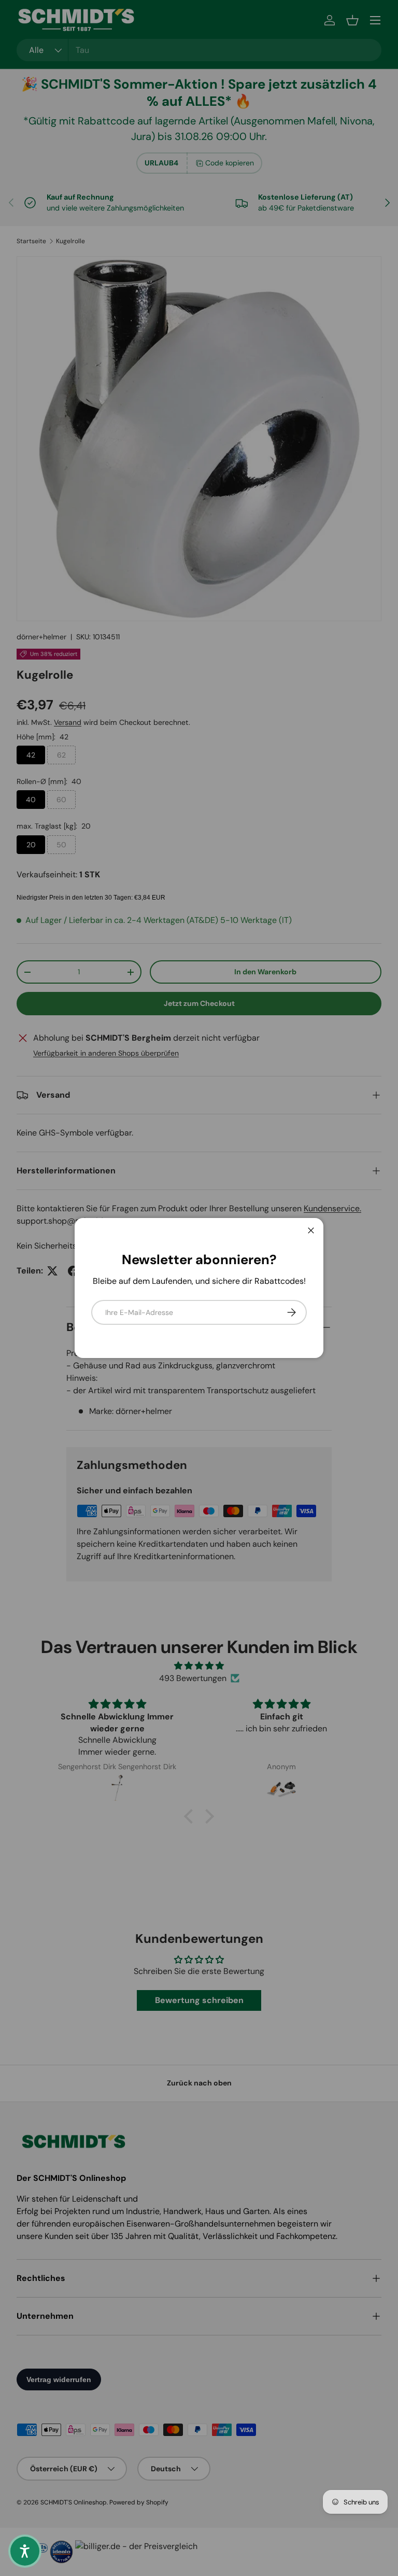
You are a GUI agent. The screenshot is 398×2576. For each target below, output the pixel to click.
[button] (25, 2551)
